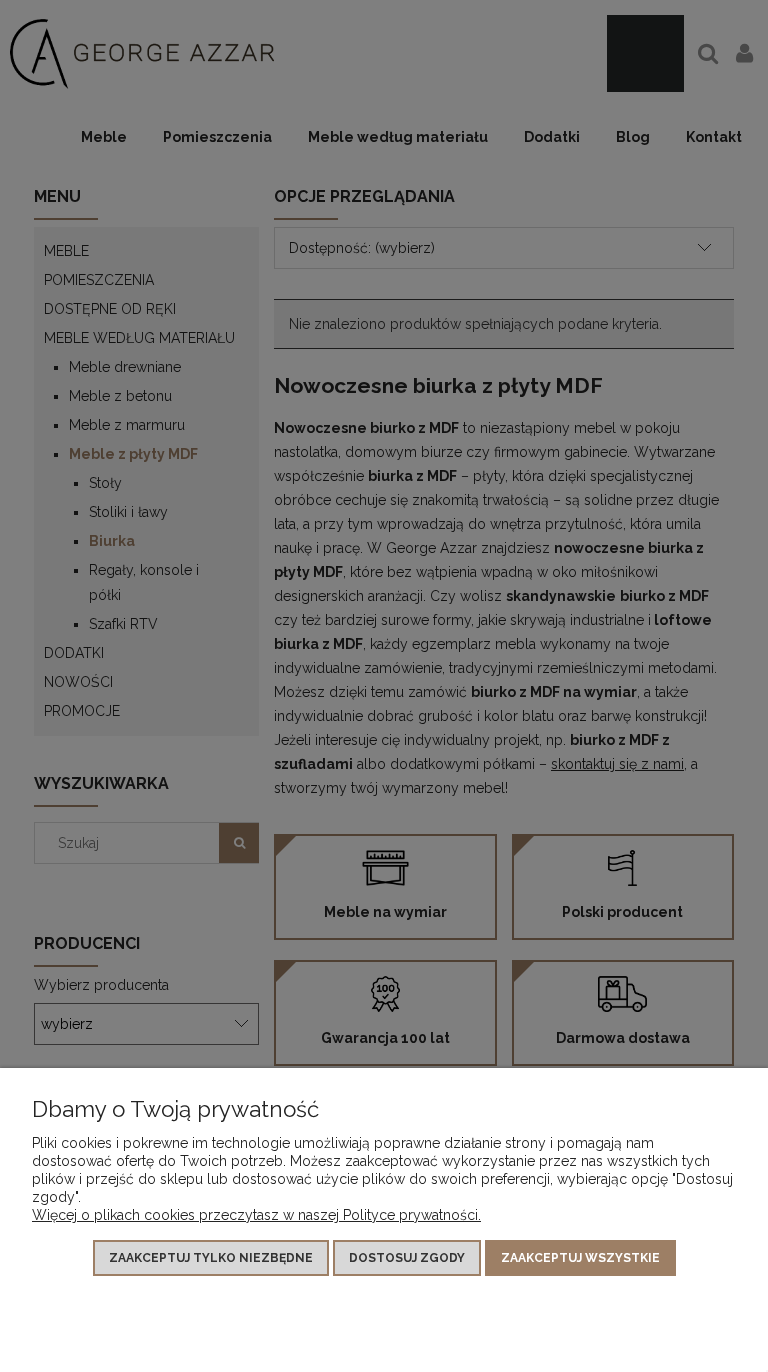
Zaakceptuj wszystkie (580, 1258)
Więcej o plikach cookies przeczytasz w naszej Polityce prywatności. (256, 1215)
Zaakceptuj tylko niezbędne (211, 1258)
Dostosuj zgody (407, 1258)
